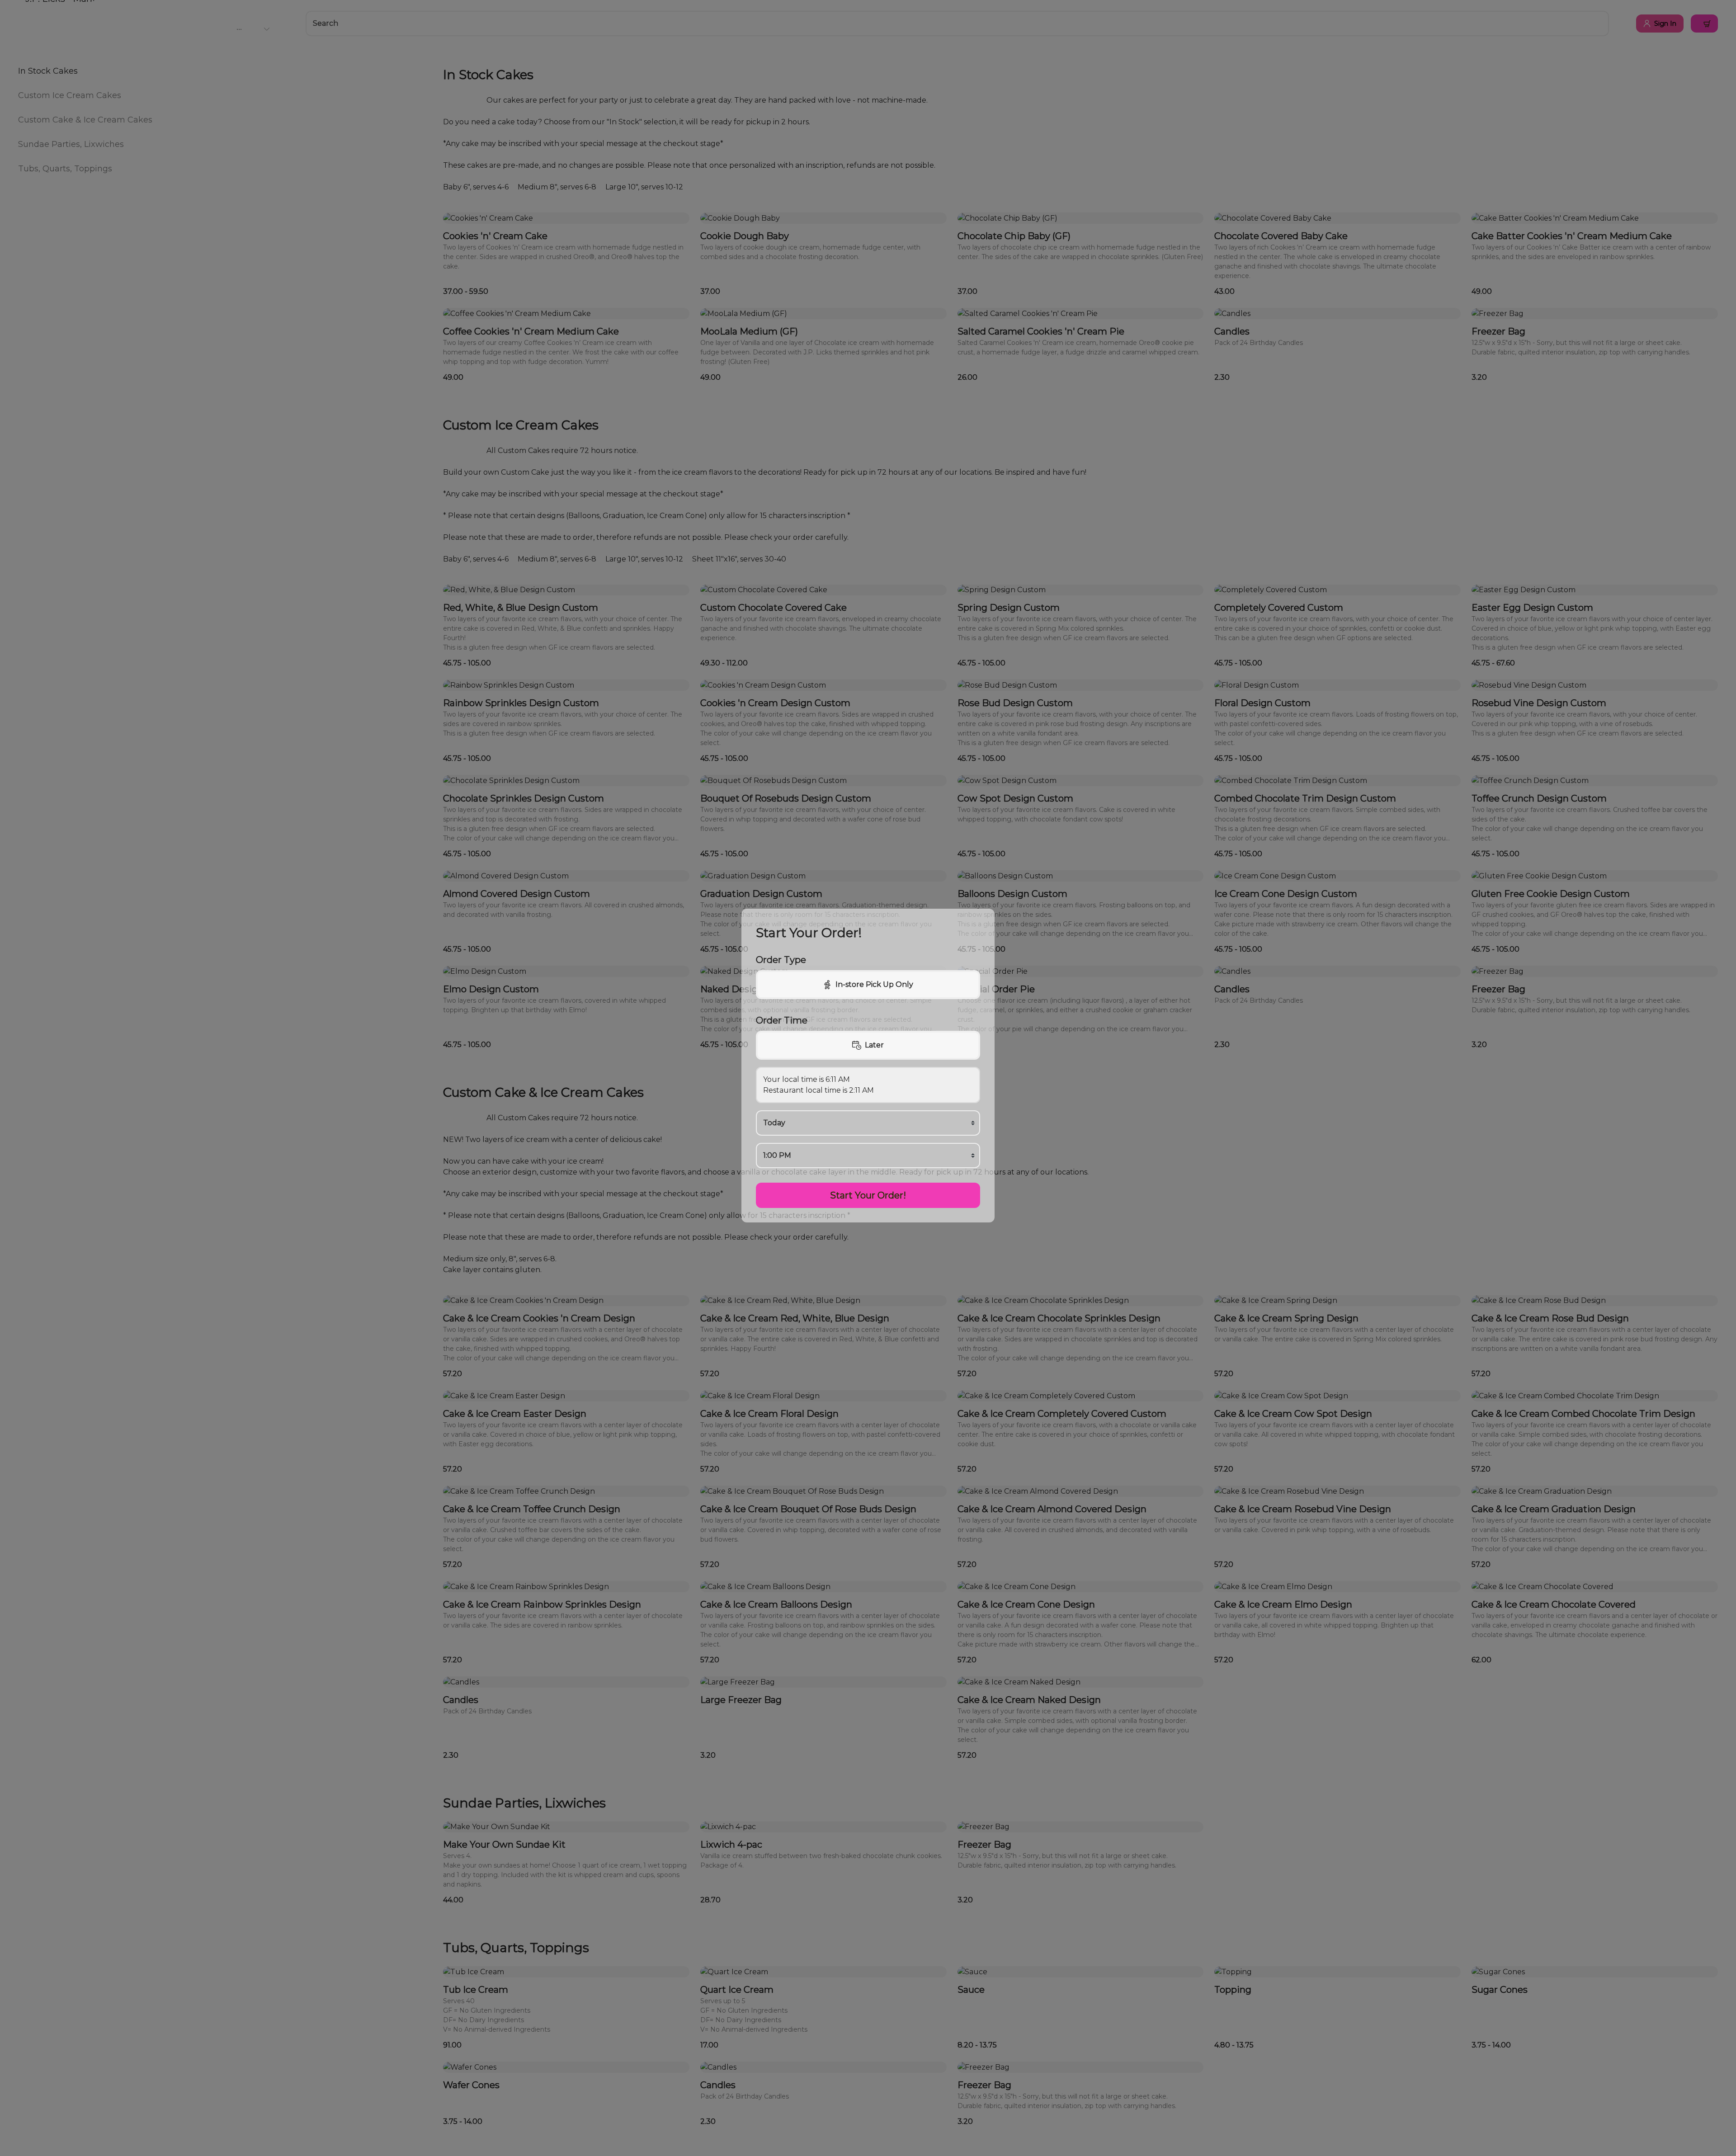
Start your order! (868, 1195)
